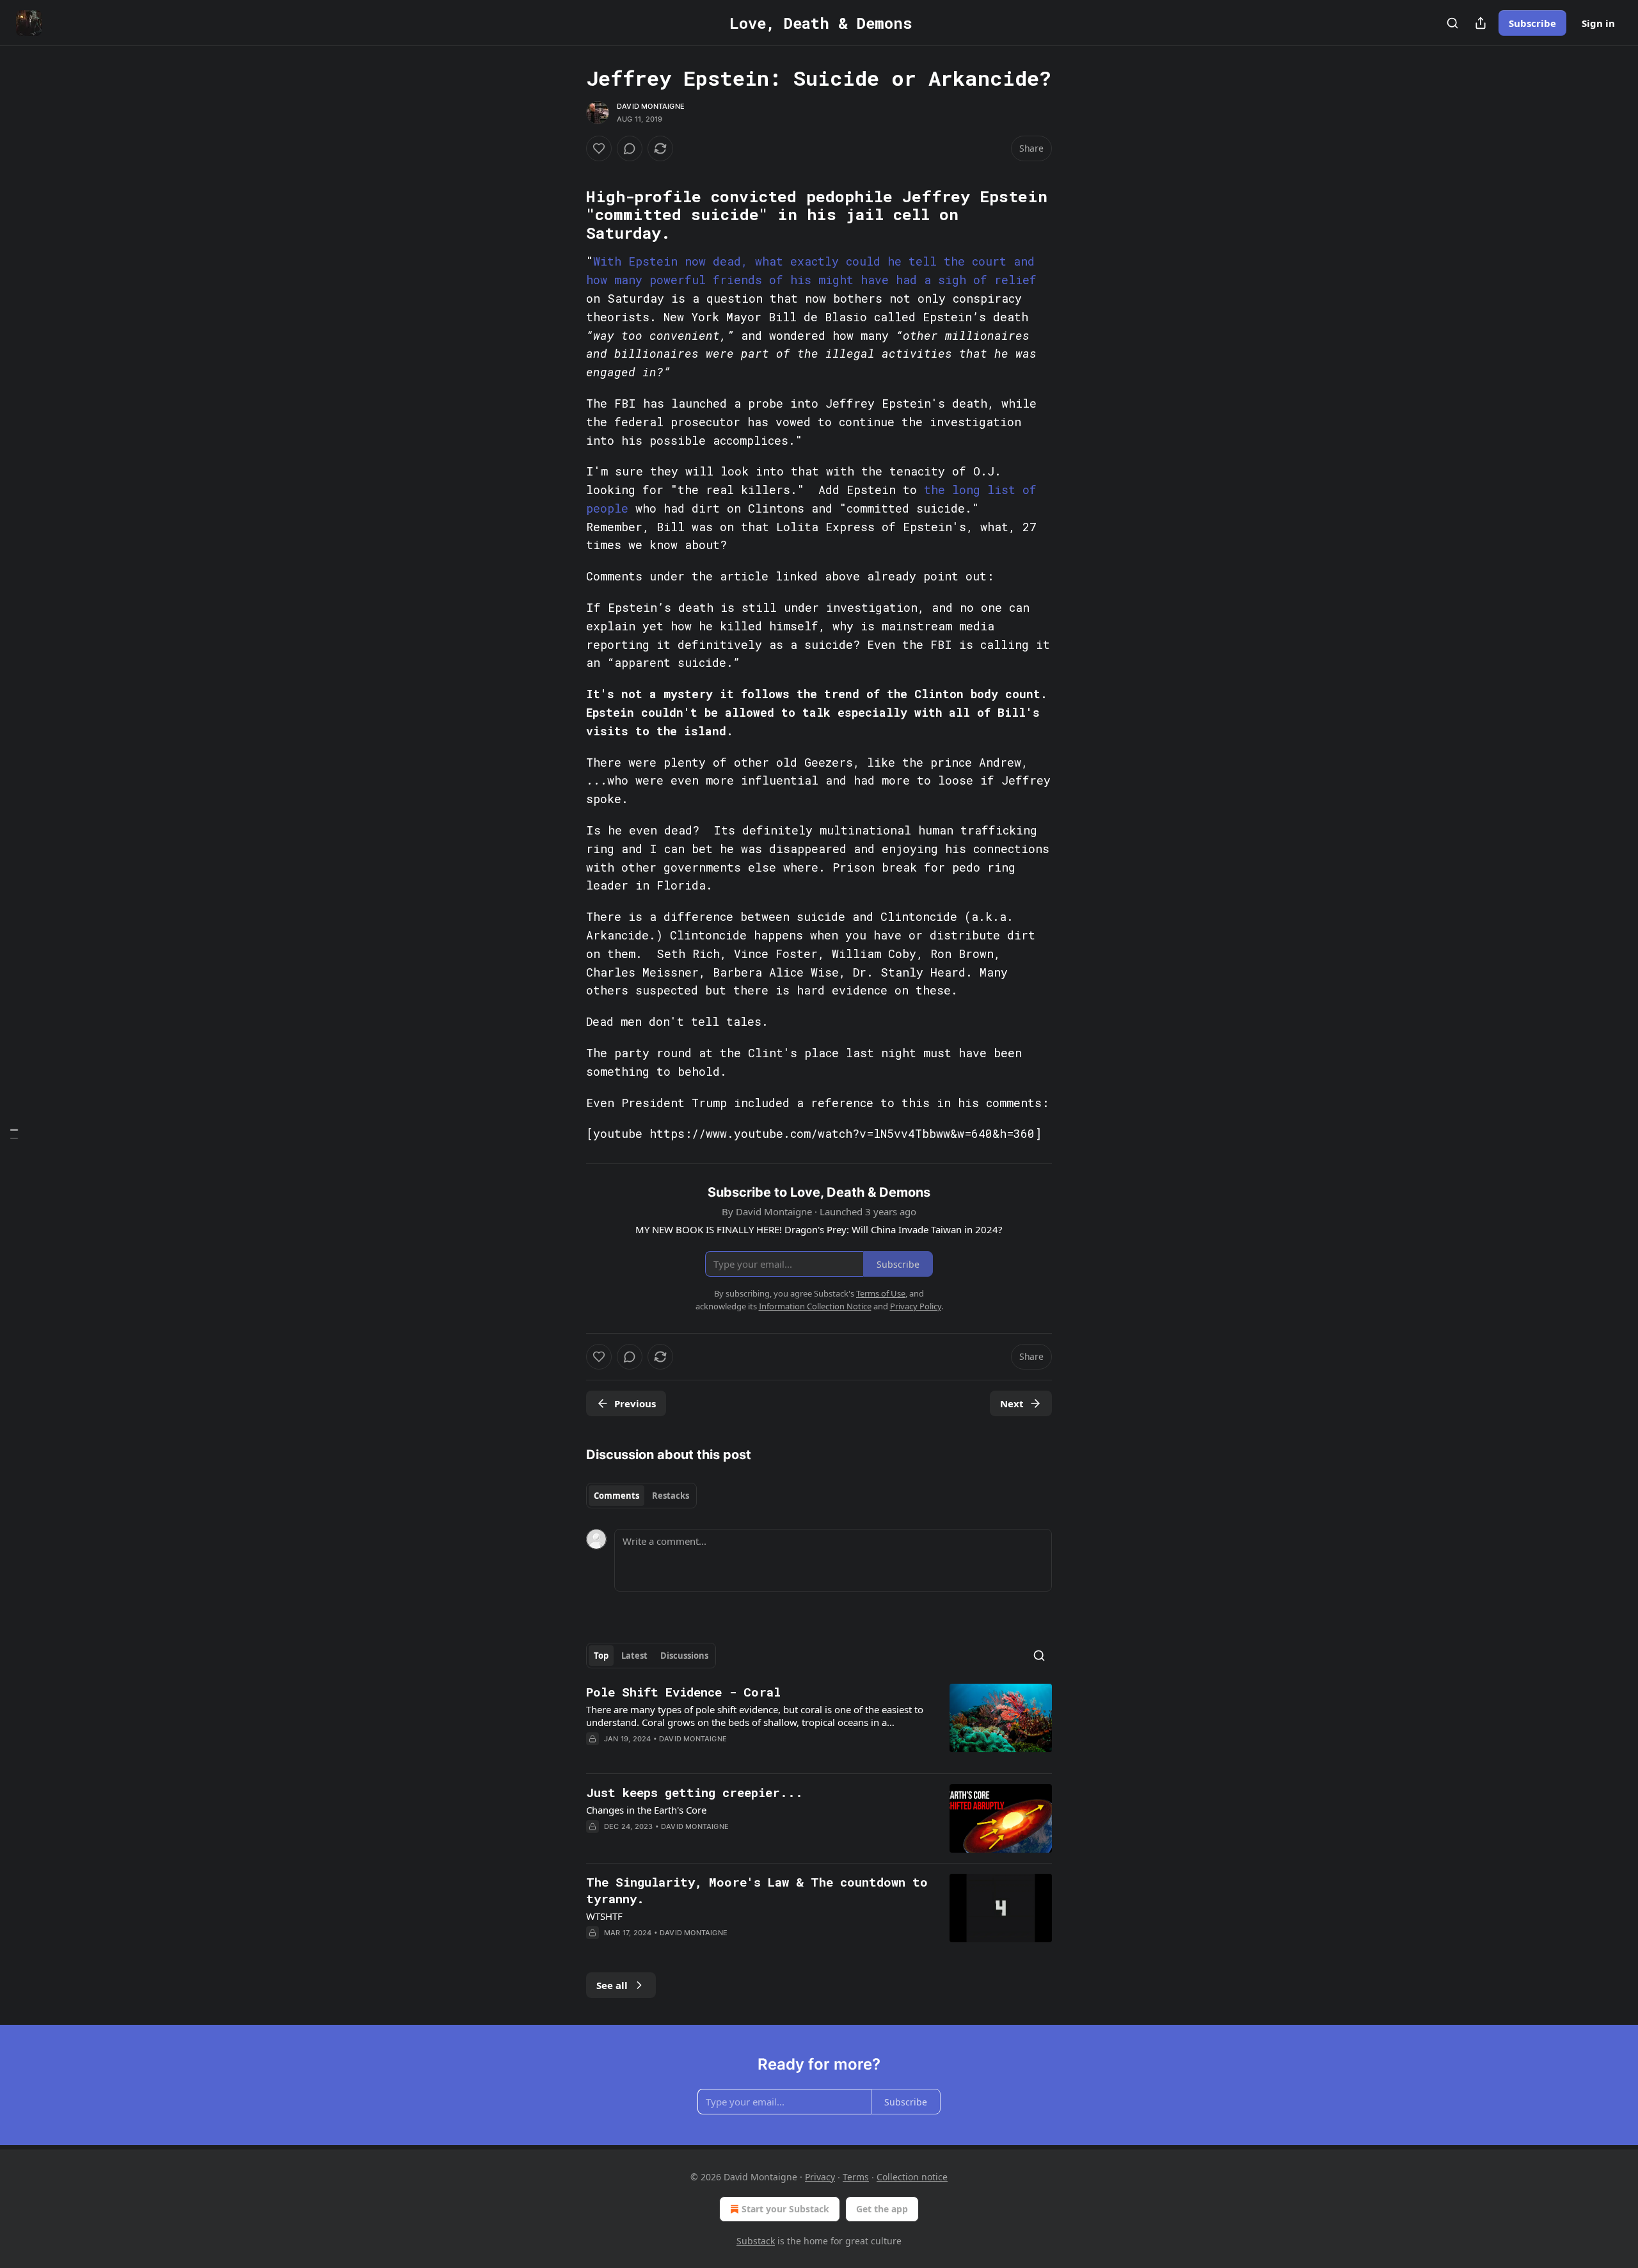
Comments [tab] (616, 1496)
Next (1012, 1403)
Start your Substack (785, 2209)
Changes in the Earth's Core (646, 1810)
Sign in (1598, 23)
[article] (819, 1723)
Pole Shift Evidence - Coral (683, 1692)
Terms (856, 2177)
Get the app (882, 2209)
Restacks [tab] (671, 1496)
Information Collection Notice (815, 1306)
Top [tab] (601, 1656)
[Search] (1452, 23)
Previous (635, 1403)
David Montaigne (651, 106)
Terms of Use (881, 1293)
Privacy (820, 2177)
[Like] (599, 148)
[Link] (568, 172)
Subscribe (1532, 23)
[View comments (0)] (630, 148)
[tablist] (641, 1496)
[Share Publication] (1481, 23)
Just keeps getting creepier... (695, 1792)
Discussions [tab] (684, 1656)
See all (612, 1985)
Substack (756, 2241)
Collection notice (912, 2177)
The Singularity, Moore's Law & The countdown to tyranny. (757, 1890)
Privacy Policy (916, 1306)
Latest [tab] (634, 1656)
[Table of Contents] (14, 1134)
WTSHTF (604, 1916)
